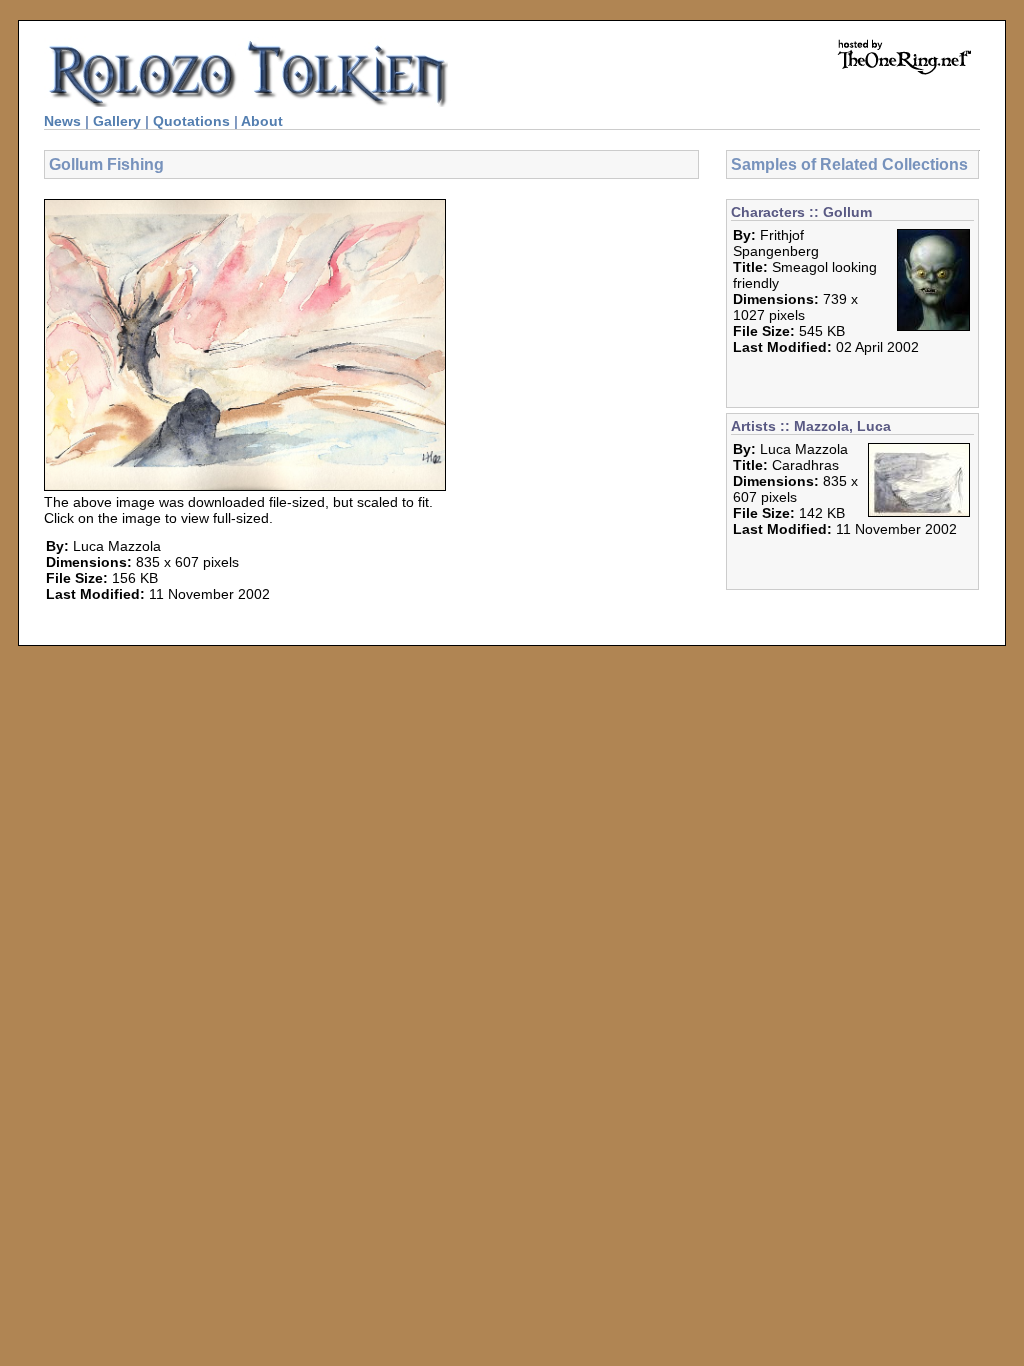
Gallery (117, 121)
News (62, 121)
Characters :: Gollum (801, 212)
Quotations (191, 121)
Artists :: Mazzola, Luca (811, 426)
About (262, 121)
